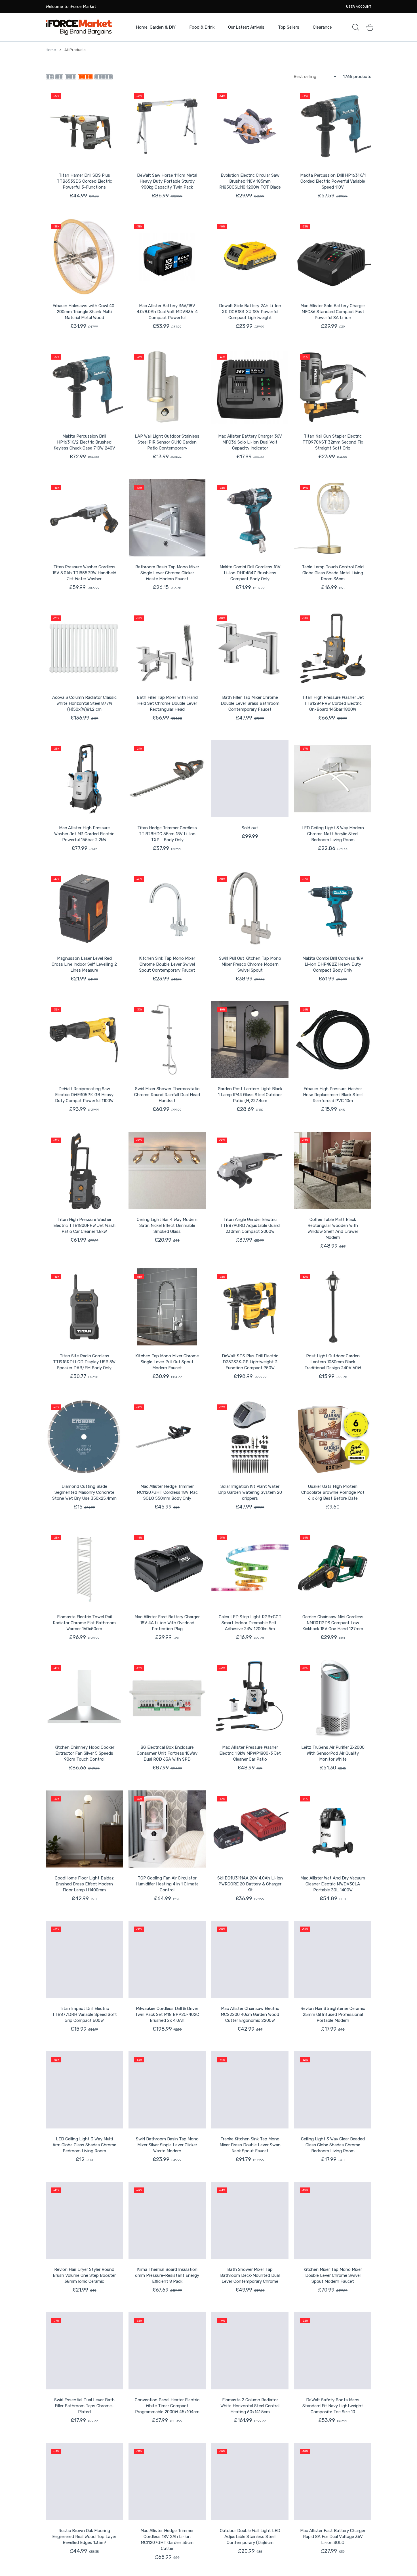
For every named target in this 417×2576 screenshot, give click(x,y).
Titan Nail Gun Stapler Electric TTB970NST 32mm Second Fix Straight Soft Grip (333, 442)
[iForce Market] (79, 27)
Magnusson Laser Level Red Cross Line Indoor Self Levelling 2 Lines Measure (84, 964)
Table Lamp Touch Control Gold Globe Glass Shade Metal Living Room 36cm (333, 573)
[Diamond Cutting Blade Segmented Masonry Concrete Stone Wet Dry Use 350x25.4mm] (84, 1437)
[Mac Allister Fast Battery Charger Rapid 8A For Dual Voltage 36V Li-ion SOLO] (333, 2482)
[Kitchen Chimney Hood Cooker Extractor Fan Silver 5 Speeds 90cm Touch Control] (84, 1698)
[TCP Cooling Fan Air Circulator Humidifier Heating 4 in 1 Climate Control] (167, 1829)
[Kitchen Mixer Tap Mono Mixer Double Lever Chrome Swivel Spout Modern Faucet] (333, 2220)
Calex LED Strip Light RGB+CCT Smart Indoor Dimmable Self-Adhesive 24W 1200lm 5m (250, 1623)
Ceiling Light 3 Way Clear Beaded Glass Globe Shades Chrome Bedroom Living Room (333, 2145)
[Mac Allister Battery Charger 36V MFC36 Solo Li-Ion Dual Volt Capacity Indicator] (250, 387)
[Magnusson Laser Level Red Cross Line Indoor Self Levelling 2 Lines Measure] (84, 909)
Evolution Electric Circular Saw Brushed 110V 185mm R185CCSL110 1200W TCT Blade (250, 181)
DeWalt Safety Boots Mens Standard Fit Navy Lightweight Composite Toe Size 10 (333, 2406)
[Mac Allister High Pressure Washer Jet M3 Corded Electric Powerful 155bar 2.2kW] (84, 779)
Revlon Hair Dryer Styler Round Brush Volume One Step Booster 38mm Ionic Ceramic (84, 2275)
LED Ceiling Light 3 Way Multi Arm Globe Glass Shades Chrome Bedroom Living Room (84, 2145)
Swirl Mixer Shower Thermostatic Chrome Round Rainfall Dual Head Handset (167, 1095)
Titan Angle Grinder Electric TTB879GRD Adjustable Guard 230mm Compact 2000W (250, 1225)
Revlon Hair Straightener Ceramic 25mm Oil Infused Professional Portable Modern (333, 2014)
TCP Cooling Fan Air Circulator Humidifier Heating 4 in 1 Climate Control (167, 1884)
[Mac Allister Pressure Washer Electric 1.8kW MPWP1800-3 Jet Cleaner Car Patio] (250, 1698)
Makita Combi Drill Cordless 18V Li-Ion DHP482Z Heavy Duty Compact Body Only (333, 964)
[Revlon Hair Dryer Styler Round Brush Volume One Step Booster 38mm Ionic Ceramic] (84, 2220)
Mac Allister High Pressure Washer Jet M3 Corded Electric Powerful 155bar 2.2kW (84, 834)
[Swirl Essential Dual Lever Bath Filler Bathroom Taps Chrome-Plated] (84, 2351)
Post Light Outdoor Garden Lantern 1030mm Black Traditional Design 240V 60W (333, 1362)
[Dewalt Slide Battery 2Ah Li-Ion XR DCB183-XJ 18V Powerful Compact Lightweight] (250, 257)
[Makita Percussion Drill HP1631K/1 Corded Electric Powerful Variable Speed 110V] (333, 126)
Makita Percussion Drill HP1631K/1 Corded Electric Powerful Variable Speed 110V (333, 181)
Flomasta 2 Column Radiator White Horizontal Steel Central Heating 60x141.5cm (250, 2406)
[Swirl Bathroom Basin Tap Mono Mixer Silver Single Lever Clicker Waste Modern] (167, 2090)
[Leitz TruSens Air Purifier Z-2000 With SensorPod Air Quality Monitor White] (333, 1698)
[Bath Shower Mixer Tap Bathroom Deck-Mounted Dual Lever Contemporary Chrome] (250, 2220)
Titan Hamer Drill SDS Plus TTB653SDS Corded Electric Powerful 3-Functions (84, 181)
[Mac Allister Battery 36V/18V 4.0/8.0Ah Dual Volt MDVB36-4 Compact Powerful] (167, 257)
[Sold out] (250, 779)
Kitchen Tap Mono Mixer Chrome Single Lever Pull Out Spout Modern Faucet (167, 1362)
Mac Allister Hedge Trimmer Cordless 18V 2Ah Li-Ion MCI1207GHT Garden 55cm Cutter (167, 2540)
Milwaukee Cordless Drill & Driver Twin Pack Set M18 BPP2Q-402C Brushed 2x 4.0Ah (167, 2014)
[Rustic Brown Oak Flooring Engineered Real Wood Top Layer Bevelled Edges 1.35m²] (84, 2482)
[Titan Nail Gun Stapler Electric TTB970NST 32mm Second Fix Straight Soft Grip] (333, 387)
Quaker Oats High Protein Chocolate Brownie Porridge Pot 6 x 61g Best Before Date (333, 1492)
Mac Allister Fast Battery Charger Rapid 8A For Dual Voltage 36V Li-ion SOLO (333, 2537)
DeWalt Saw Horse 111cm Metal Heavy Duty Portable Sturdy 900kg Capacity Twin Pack (167, 181)
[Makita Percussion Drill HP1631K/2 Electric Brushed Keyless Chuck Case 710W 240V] (84, 387)
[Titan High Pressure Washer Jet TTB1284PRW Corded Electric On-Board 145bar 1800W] (333, 648)
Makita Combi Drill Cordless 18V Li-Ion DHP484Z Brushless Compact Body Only (250, 573)
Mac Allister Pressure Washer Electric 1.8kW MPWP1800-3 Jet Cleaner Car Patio (250, 1753)
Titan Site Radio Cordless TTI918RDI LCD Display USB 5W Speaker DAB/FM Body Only (84, 1362)
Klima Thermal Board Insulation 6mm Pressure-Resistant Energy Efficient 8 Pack (167, 2275)
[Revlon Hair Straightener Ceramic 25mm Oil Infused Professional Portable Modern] (333, 1959)
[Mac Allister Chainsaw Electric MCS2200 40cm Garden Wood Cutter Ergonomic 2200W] (250, 1959)
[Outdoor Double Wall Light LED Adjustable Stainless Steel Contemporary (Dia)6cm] (250, 2482)
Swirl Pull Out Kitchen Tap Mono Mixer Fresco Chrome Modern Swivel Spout (250, 964)
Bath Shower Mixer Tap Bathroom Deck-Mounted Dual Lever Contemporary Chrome (250, 2275)
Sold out (250, 828)
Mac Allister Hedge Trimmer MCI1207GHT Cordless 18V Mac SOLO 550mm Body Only (167, 1492)
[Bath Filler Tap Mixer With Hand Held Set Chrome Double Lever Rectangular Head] (167, 648)
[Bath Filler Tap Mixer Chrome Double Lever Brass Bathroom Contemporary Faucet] (250, 648)
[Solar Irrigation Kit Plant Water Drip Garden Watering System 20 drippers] (250, 1437)
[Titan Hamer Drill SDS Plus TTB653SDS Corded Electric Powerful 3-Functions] (84, 126)
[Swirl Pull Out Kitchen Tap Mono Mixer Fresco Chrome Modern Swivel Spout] (250, 909)
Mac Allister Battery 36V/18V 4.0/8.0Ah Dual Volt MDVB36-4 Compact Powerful (167, 312)
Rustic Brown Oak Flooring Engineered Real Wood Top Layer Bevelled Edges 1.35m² (84, 2537)
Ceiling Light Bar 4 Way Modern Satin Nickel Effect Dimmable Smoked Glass (167, 1225)
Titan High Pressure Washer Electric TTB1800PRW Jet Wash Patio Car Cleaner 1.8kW (84, 1225)
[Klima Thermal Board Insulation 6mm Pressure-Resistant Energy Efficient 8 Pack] (167, 2220)
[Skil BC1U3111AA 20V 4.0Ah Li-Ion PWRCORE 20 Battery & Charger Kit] (250, 1829)
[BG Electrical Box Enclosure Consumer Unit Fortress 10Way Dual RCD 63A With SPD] (167, 1698)
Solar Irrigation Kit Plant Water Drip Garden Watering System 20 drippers (250, 1492)
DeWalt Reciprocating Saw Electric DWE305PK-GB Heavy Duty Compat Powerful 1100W (84, 1095)
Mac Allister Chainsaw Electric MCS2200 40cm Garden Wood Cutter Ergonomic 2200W (250, 2014)
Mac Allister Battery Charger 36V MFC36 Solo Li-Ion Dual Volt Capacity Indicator (250, 442)
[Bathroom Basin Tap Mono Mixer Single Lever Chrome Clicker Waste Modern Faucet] (167, 518)
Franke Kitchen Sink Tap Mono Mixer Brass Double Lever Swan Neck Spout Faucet (250, 2145)
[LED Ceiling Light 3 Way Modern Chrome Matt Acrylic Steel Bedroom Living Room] (333, 779)
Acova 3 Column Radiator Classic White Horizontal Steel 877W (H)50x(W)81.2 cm (84, 703)
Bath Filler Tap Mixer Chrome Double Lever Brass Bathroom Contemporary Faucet (250, 703)
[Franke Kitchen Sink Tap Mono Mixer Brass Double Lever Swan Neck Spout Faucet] (250, 2090)
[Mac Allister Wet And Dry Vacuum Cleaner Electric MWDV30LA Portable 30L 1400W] (333, 1829)
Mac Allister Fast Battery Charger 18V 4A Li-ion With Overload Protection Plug (167, 1623)
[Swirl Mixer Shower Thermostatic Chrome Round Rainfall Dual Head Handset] (167, 1040)
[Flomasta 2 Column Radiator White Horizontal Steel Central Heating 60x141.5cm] (250, 2351)
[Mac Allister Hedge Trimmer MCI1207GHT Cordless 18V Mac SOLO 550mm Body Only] (167, 1437)
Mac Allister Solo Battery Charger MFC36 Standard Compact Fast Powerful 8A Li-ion (333, 312)
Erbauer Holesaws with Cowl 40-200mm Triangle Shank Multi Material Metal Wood (84, 312)
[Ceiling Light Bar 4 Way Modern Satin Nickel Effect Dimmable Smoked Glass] (167, 1170)
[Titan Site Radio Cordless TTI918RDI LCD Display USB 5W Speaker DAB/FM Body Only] (84, 1307)
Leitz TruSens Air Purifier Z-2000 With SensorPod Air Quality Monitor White (333, 1753)
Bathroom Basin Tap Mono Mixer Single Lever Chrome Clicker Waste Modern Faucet (167, 573)
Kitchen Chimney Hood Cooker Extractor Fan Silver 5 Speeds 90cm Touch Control (84, 1753)
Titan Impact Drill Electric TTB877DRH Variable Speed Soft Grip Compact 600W (84, 2014)
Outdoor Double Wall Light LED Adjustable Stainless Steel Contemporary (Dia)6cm (250, 2537)
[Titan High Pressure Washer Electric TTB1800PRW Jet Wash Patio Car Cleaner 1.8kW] (84, 1170)
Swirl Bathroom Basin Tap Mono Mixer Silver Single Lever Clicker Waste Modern (167, 2145)
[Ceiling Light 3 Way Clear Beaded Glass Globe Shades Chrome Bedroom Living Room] (333, 2090)
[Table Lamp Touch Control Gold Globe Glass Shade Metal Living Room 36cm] (333, 518)
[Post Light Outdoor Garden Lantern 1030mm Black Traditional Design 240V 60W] (333, 1307)
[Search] (356, 27)
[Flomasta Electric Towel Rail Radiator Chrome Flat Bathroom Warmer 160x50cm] (84, 1568)
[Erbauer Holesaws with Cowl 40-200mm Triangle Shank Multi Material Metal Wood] (84, 257)
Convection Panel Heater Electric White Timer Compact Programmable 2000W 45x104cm (167, 2406)
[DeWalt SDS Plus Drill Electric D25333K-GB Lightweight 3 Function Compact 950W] (250, 1307)
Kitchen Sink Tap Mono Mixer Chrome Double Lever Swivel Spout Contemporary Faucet (167, 964)
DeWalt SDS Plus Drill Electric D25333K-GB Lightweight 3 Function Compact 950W (250, 1362)
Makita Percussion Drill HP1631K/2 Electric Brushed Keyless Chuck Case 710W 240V (84, 442)
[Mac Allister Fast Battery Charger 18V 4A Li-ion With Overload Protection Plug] (167, 1568)
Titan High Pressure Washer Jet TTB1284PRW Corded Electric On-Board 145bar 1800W (333, 703)
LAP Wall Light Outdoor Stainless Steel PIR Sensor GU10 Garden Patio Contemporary (167, 442)
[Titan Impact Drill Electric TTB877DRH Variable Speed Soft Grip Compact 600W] (84, 1959)
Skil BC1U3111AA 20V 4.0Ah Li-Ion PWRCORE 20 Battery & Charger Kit (250, 1884)
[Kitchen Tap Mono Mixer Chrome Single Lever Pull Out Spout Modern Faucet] (167, 1307)
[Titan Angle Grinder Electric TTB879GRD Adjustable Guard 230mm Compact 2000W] (250, 1170)
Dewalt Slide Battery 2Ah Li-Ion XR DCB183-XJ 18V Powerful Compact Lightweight (250, 312)
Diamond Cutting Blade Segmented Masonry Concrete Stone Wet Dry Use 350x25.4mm (84, 1492)
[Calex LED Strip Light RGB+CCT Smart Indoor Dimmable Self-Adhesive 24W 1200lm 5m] (250, 1568)
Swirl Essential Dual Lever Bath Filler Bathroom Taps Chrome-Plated (84, 2406)
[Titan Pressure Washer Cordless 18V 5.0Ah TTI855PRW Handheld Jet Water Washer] (84, 518)
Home (51, 50)
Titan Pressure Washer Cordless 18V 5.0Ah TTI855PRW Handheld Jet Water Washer (84, 573)
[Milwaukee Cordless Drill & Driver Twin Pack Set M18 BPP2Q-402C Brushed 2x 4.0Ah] (167, 1959)
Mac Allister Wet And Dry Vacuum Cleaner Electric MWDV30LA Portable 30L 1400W (333, 1884)
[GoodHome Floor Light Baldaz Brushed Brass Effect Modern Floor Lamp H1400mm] (84, 1829)
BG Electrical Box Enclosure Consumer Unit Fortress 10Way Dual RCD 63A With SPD (167, 1753)
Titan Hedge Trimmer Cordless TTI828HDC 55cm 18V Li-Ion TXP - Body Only (167, 834)
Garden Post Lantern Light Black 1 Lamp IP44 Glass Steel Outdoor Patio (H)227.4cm (250, 1095)
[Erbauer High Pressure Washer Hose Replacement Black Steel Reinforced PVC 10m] (333, 1040)
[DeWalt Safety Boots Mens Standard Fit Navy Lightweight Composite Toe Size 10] (333, 2351)
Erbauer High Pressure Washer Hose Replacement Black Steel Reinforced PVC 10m (333, 1095)
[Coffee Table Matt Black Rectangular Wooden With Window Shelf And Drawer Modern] (333, 1170)
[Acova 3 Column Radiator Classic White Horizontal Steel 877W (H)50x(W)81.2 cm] (84, 648)
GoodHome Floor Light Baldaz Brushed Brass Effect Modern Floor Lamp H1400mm (84, 1884)
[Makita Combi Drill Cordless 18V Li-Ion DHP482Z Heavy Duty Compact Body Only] (333, 909)
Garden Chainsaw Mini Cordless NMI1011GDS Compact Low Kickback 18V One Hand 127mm (333, 1623)
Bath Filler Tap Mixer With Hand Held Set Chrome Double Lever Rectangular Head (167, 703)
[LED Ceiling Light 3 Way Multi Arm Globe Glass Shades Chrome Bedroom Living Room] (84, 2090)
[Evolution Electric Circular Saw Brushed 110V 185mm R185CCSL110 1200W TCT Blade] (250, 126)
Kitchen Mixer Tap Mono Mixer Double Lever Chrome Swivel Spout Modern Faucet (333, 2275)
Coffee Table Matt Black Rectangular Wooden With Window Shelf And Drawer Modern (333, 1228)
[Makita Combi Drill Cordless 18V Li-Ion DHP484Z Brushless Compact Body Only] (250, 518)
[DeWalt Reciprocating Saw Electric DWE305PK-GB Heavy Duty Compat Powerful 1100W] (84, 1040)
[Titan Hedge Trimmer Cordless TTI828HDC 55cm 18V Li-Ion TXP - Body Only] (167, 779)
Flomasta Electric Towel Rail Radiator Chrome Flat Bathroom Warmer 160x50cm (84, 1623)
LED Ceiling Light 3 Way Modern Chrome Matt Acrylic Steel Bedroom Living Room (333, 834)
